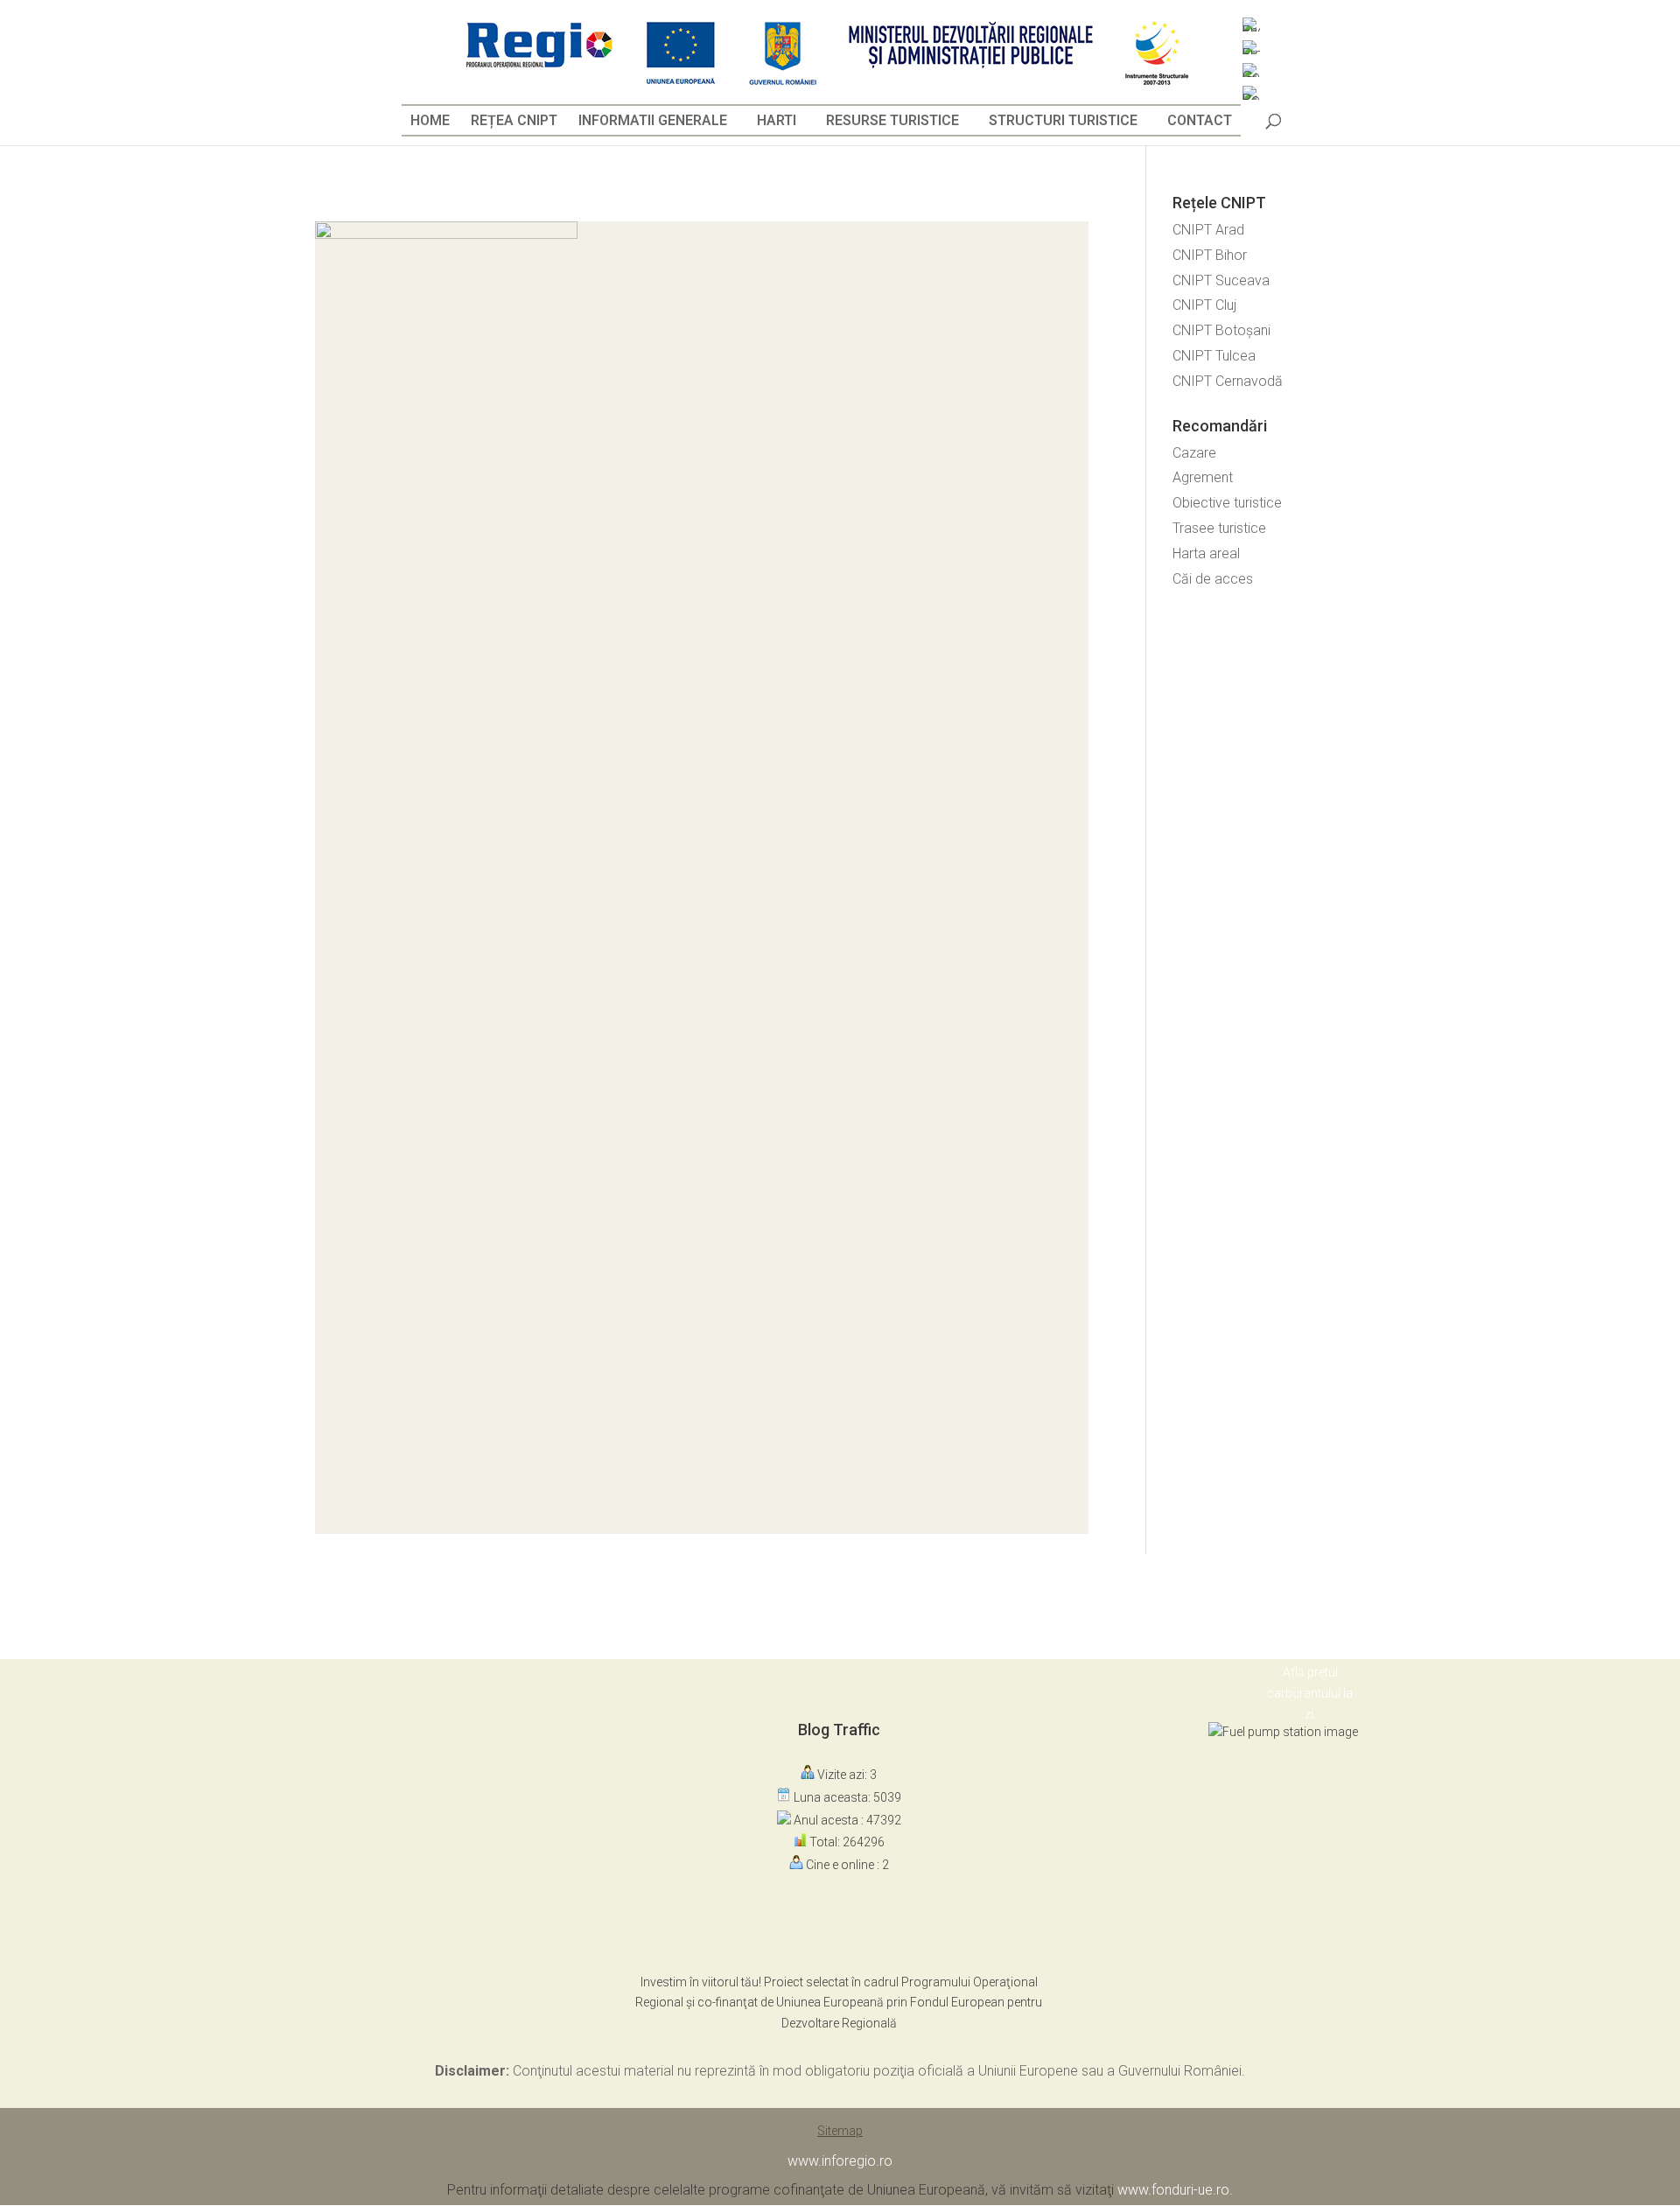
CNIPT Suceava (1221, 280)
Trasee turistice (1219, 528)
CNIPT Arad (1208, 230)
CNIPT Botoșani (1221, 330)
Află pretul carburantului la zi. (1310, 1693)
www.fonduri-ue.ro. (1175, 2190)
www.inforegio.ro (840, 2161)
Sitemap (840, 2131)
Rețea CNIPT (514, 120)
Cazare (1194, 453)
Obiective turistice (1227, 503)
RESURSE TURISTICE (892, 120)
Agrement (1203, 477)
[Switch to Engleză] (1251, 25)
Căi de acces (1213, 579)
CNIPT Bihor (1210, 255)
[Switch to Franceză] (1251, 47)
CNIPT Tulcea (1214, 356)
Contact (1200, 120)
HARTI (777, 120)
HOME (430, 120)
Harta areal (1206, 553)
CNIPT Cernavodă (1228, 381)
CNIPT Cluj (1204, 305)
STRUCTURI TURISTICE (1063, 120)
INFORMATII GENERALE (653, 120)
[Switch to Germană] (1251, 70)
